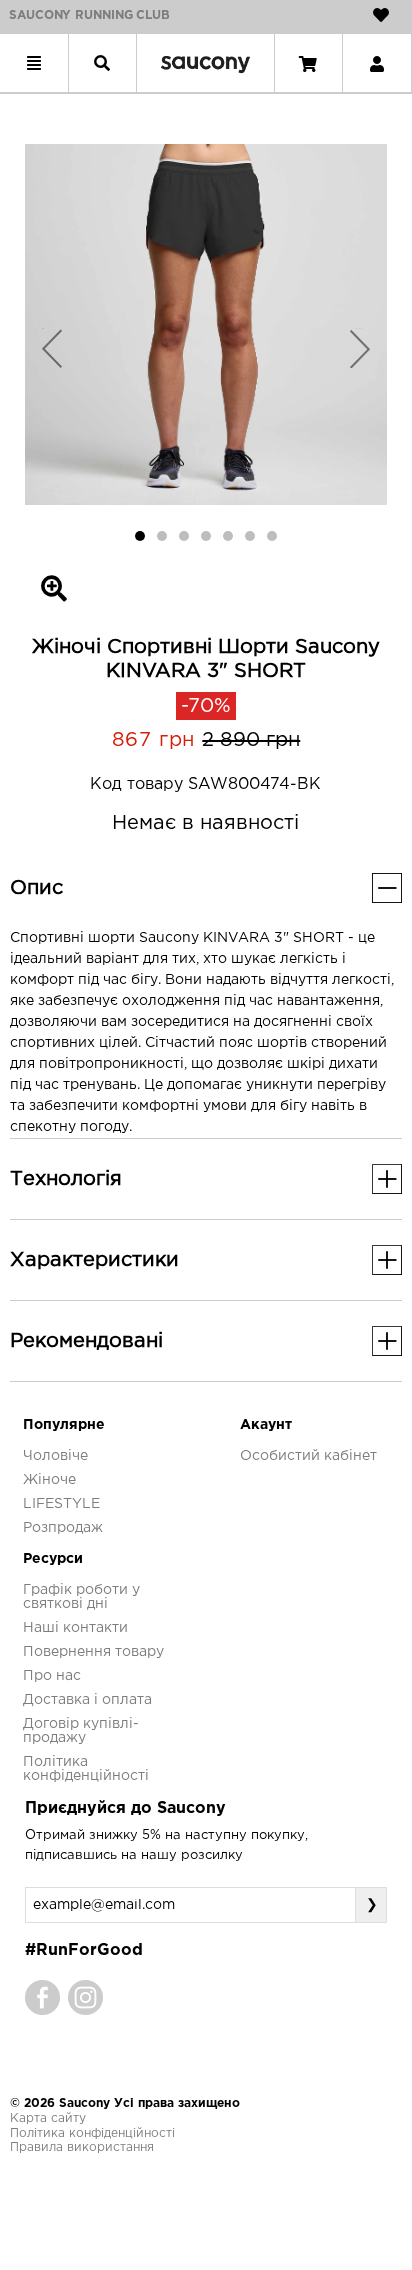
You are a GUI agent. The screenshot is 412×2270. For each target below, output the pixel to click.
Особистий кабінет (308, 1456)
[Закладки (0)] (381, 15)
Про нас (52, 1676)
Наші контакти (75, 1628)
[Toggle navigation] (34, 63)
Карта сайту (48, 2118)
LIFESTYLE (61, 1504)
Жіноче (49, 1480)
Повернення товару (93, 1652)
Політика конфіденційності (92, 2133)
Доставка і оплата (87, 1700)
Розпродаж (63, 1528)
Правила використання (82, 2147)
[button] (52, 347)
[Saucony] (206, 63)
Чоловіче (55, 1456)
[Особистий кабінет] (377, 63)
